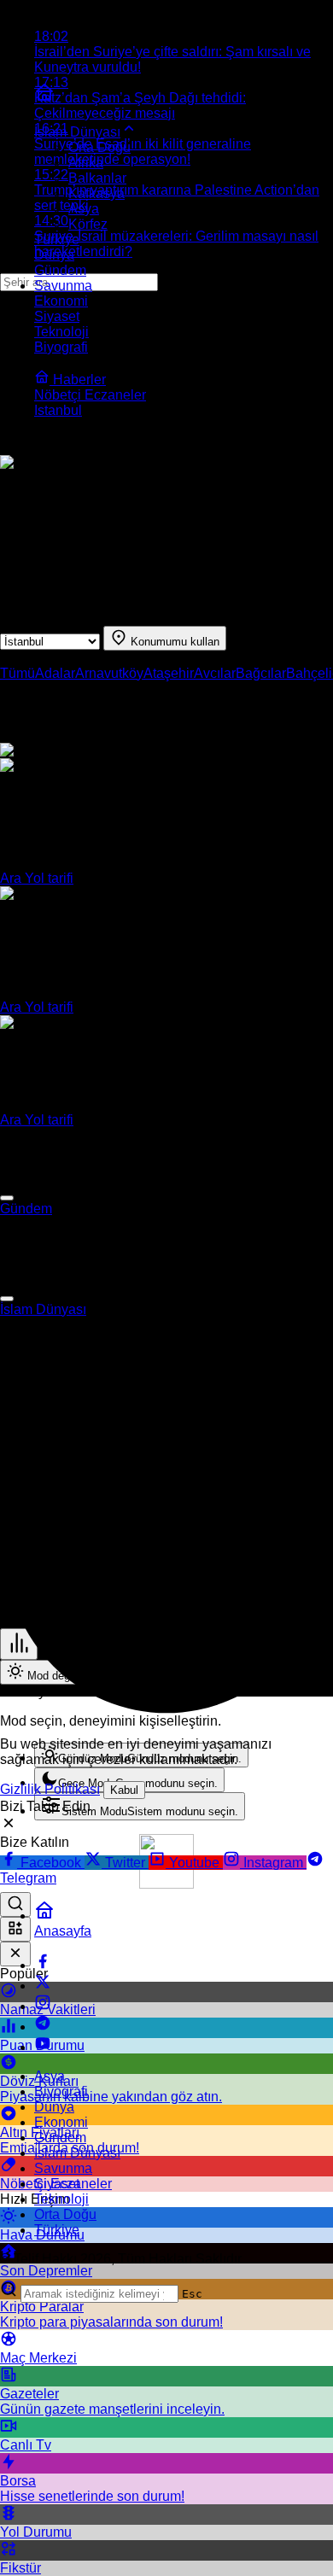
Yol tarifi (49, 878)
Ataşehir (169, 673)
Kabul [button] (124, 1790)
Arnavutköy (109, 673)
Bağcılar (261, 673)
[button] (15, 1929)
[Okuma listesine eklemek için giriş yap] (7, 1198)
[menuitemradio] (129, 1780)
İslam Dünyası (43, 1309)
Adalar (55, 673)
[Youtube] (43, 2047)
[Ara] (15, 1904)
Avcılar (215, 673)
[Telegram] (43, 2027)
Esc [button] (192, 2294)
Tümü (18, 673)
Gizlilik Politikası (50, 1789)
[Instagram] (43, 2006)
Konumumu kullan (173, 642)
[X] (43, 1986)
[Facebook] (43, 1965)
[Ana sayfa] (44, 98)
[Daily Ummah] (166, 1884)
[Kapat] (15, 1954)
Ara (12, 878)
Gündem (26, 1209)
